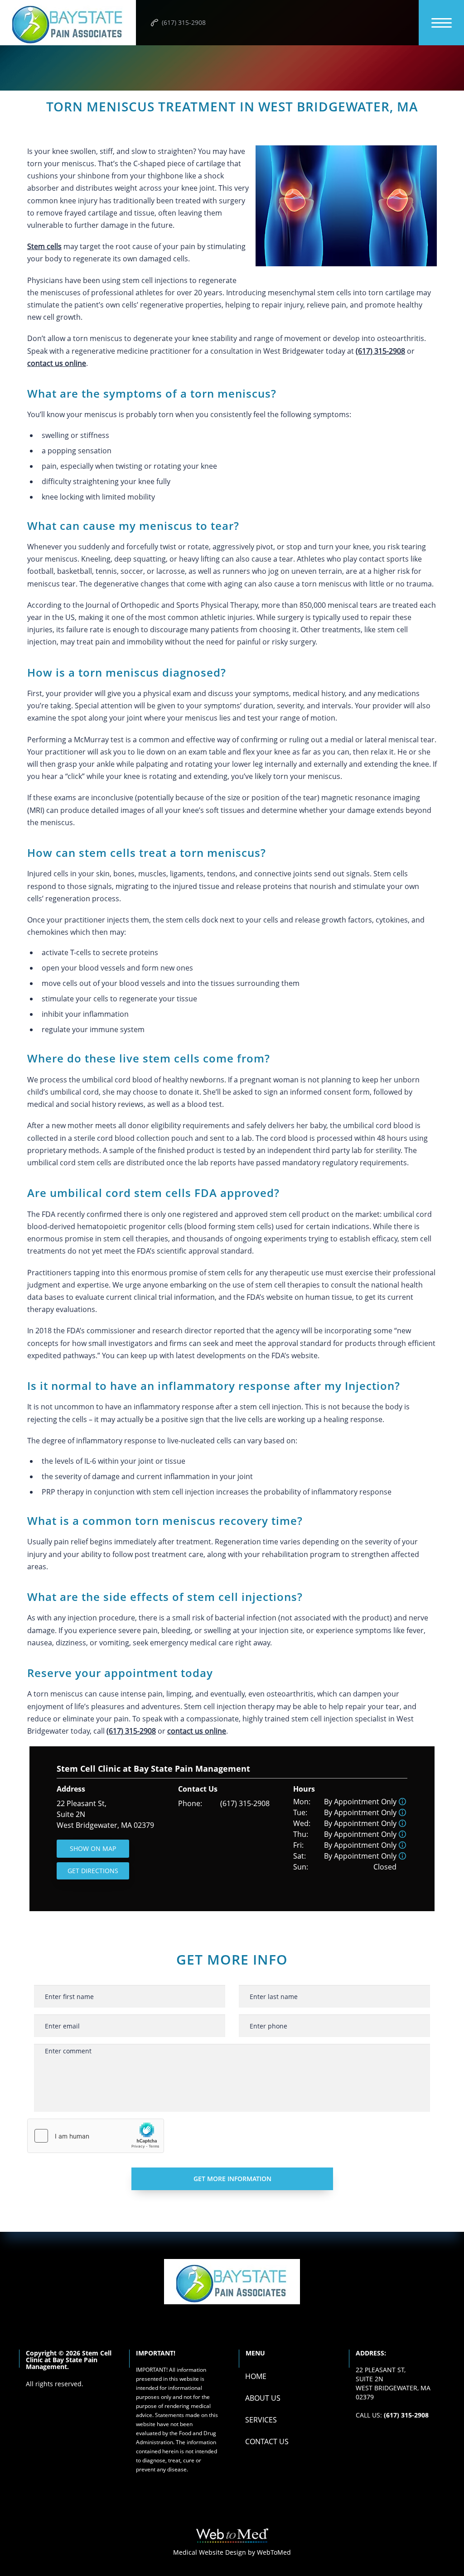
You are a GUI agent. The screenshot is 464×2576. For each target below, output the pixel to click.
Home (256, 2376)
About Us (263, 2398)
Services (261, 2420)
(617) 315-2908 (245, 1803)
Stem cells (44, 246)
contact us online (57, 363)
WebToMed (274, 2552)
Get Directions (93, 1871)
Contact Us (267, 2441)
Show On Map (93, 1848)
